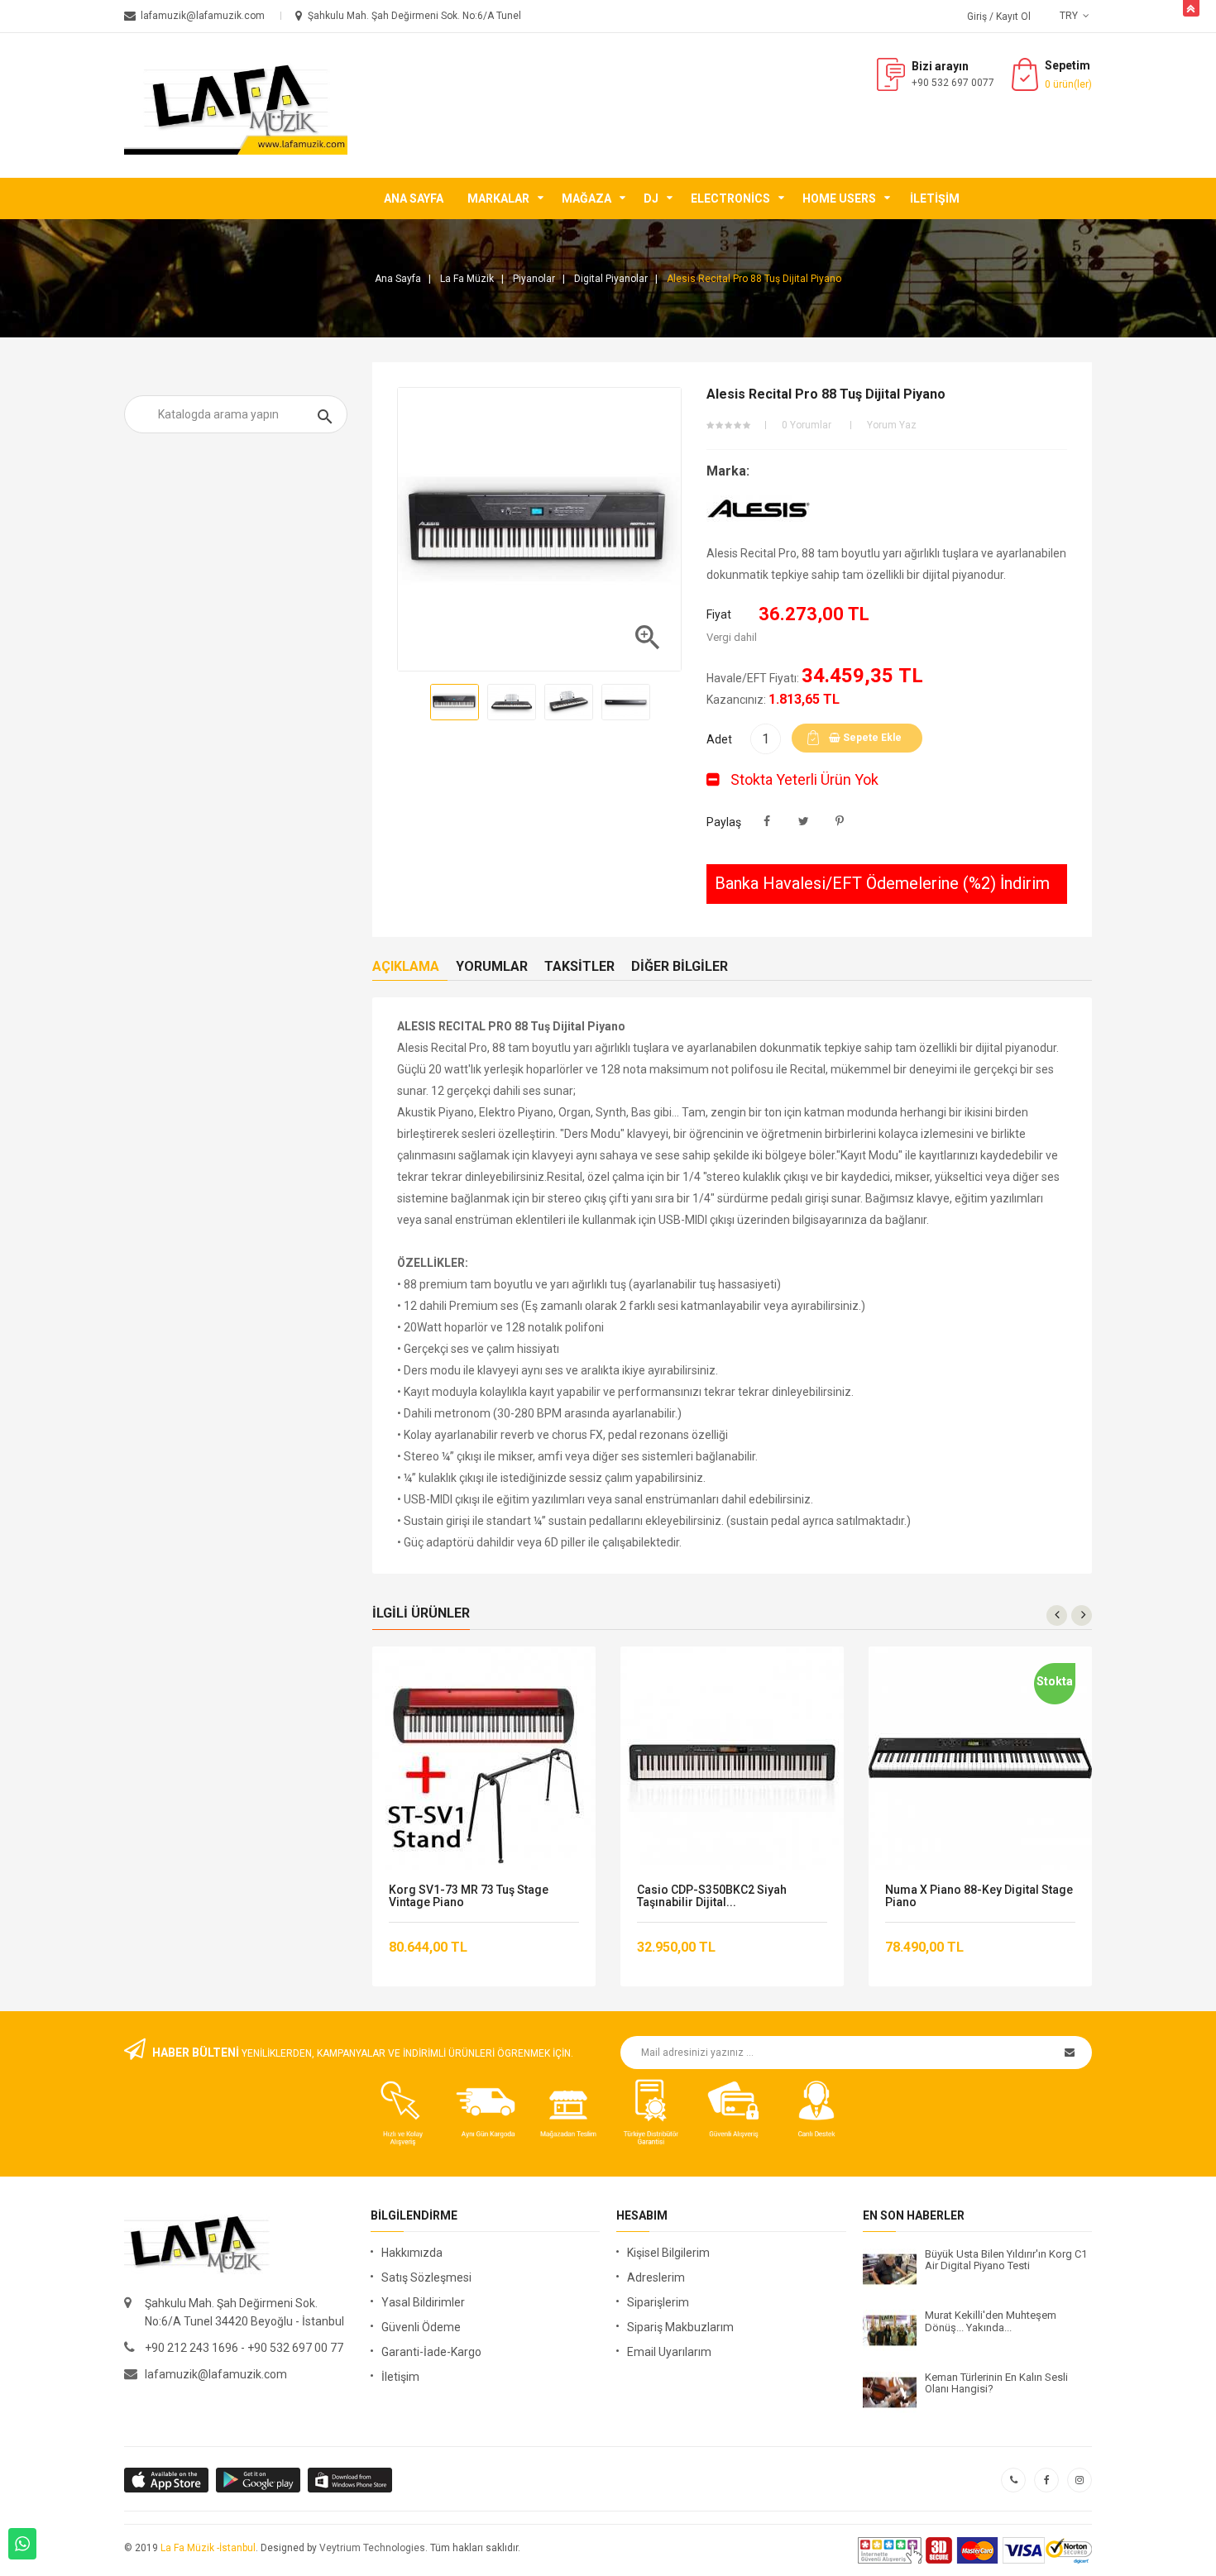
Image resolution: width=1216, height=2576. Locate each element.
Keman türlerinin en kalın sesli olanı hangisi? (996, 2383)
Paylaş (767, 822)
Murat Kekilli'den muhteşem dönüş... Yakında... (991, 2321)
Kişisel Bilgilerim (668, 2253)
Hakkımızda (412, 2253)
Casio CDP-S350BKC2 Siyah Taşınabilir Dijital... (712, 1896)
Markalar (498, 198)
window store (351, 2480)
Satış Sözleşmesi (426, 2277)
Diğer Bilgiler (680, 966)
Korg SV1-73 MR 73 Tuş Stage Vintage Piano (469, 1896)
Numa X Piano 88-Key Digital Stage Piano (979, 1896)
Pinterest (840, 822)
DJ (651, 198)
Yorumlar (492, 966)
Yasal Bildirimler (423, 2302)
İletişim (935, 198)
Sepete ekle (871, 738)
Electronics (730, 198)
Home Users (839, 198)
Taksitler (579, 966)
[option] (455, 702)
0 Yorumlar (807, 425)
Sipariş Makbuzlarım (680, 2327)
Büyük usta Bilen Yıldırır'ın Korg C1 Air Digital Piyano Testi (1006, 2260)
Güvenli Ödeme (421, 2327)
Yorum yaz (892, 425)
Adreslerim (656, 2277)
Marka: (728, 471)
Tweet (804, 822)
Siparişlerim (658, 2302)
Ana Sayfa (414, 198)
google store (168, 2480)
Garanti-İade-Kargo (431, 2352)
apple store (259, 2480)
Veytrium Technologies (372, 2548)
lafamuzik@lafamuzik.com (216, 2374)
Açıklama (406, 966)
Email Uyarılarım (669, 2352)
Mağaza (586, 198)
